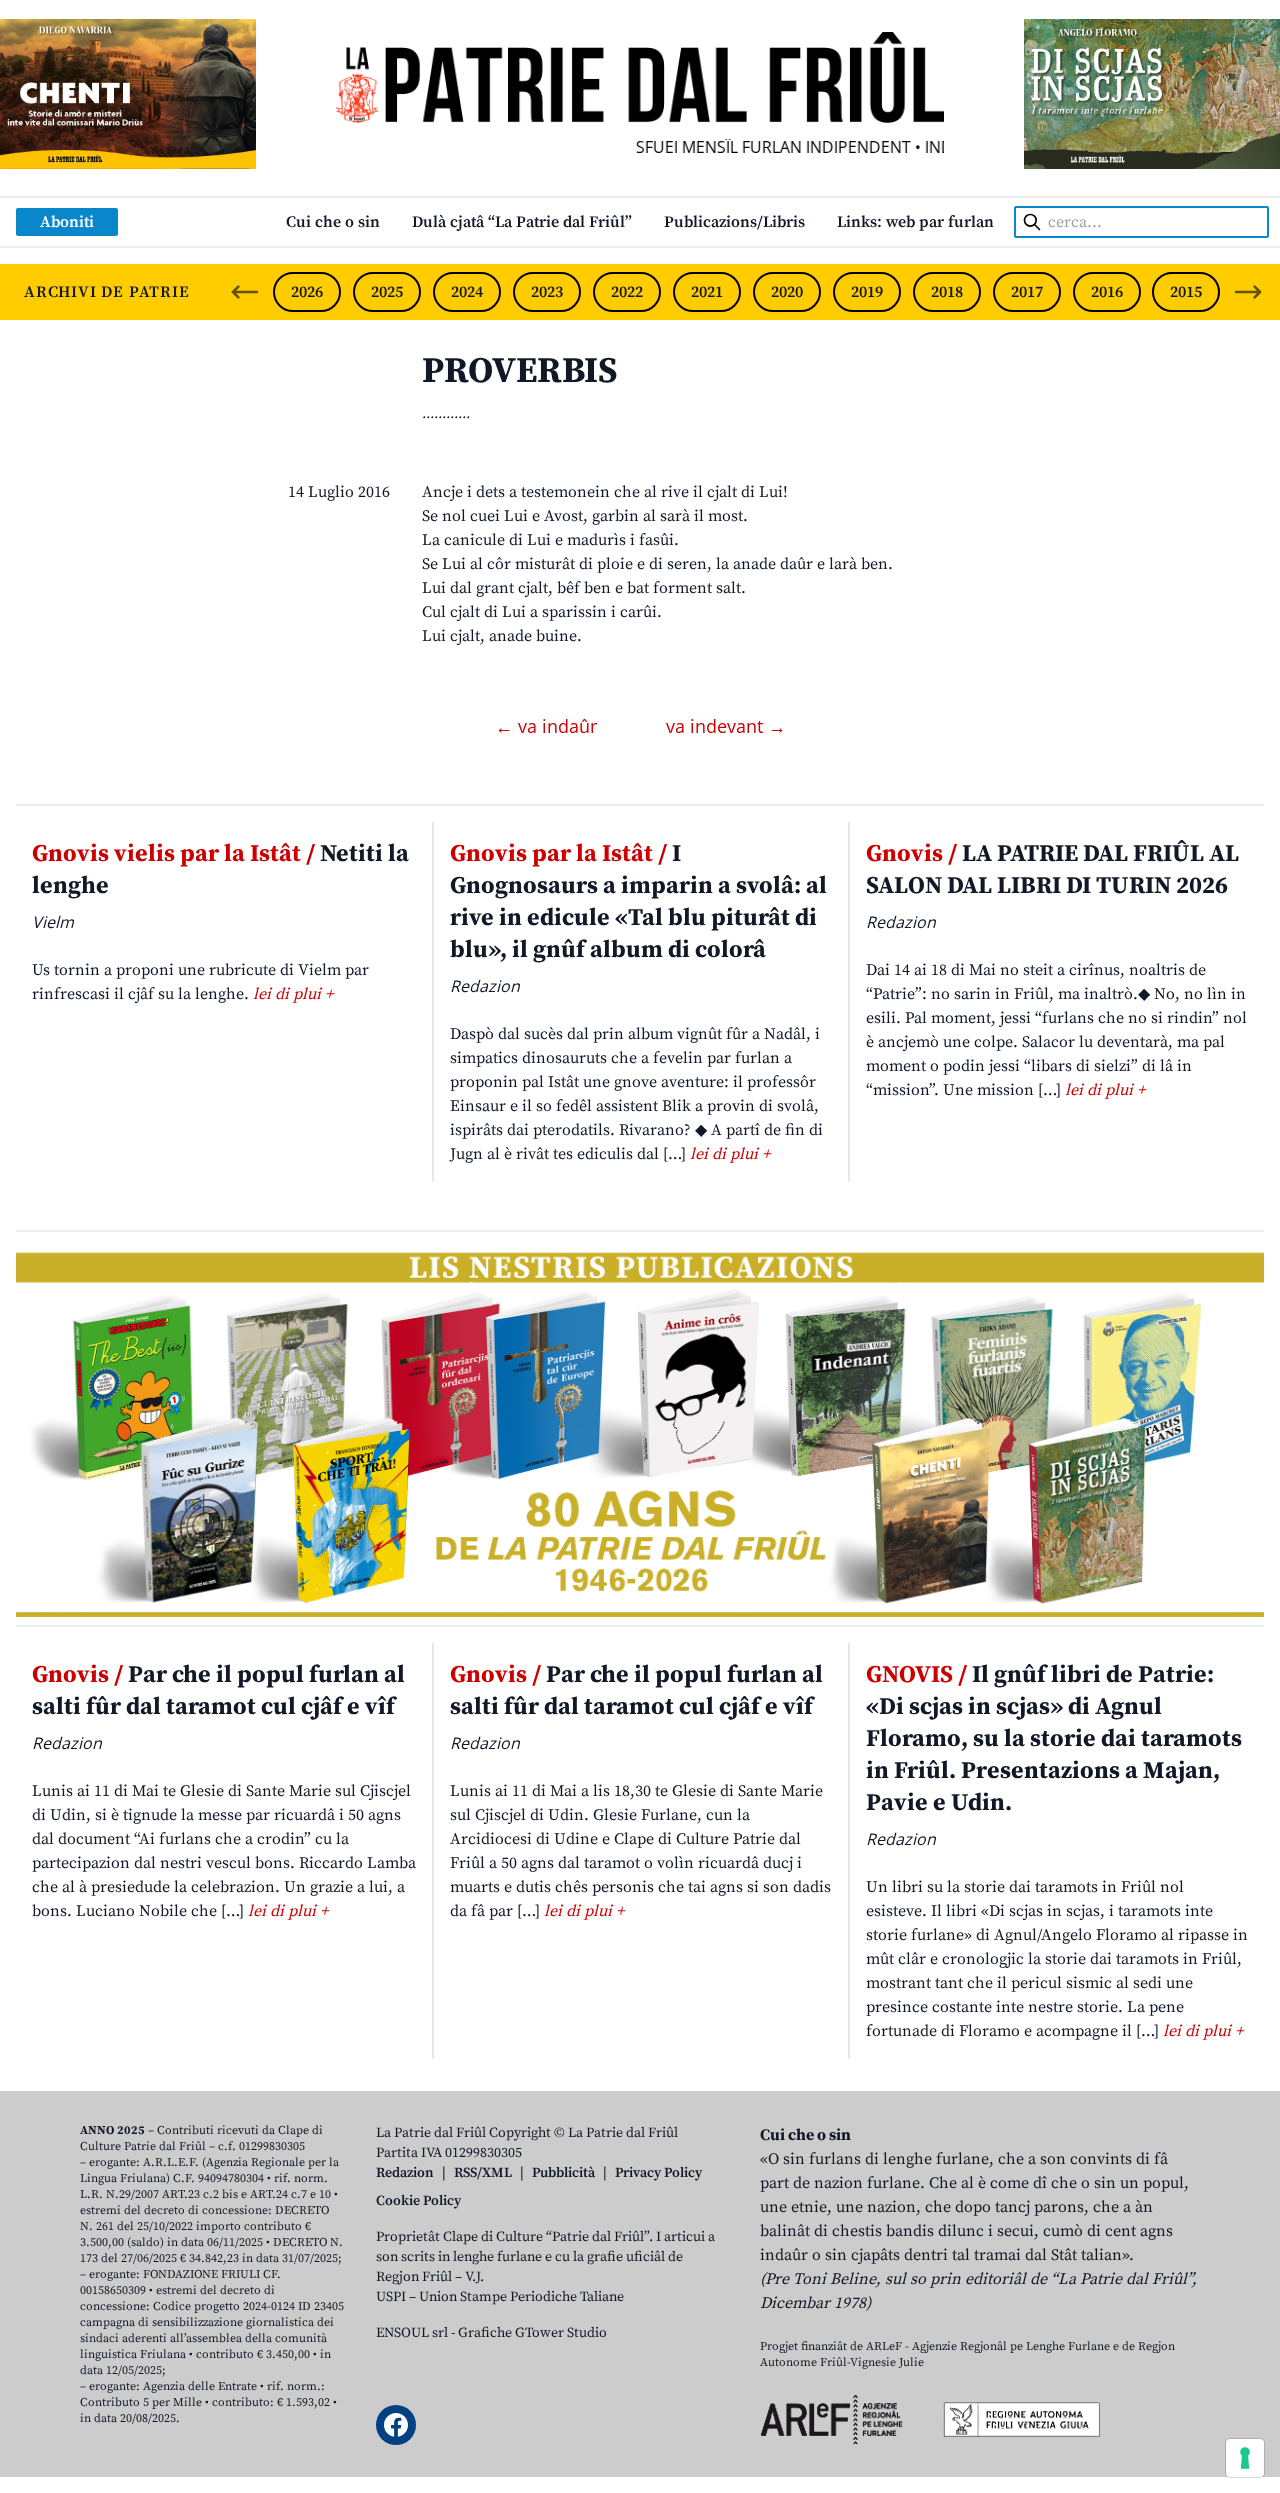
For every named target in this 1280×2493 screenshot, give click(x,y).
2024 (467, 292)
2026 (307, 292)
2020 (787, 292)
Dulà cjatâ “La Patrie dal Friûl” (522, 222)
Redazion (405, 2173)
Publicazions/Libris (734, 222)
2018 (947, 292)
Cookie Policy (418, 2201)
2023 (547, 292)
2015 (1186, 292)
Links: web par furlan (915, 222)
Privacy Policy (658, 2173)
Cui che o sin (333, 222)
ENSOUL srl (412, 2333)
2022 (627, 292)
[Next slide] (1248, 292)
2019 (867, 292)
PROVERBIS (519, 371)
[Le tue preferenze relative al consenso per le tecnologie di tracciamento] (1245, 2458)
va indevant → (726, 726)
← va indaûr (548, 726)
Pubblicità (563, 2173)
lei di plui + (293, 994)
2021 (707, 292)
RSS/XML (483, 2173)
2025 (387, 292)
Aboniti (67, 222)
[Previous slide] (245, 292)
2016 (1107, 292)
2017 (1027, 292)
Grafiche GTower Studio (532, 2333)
